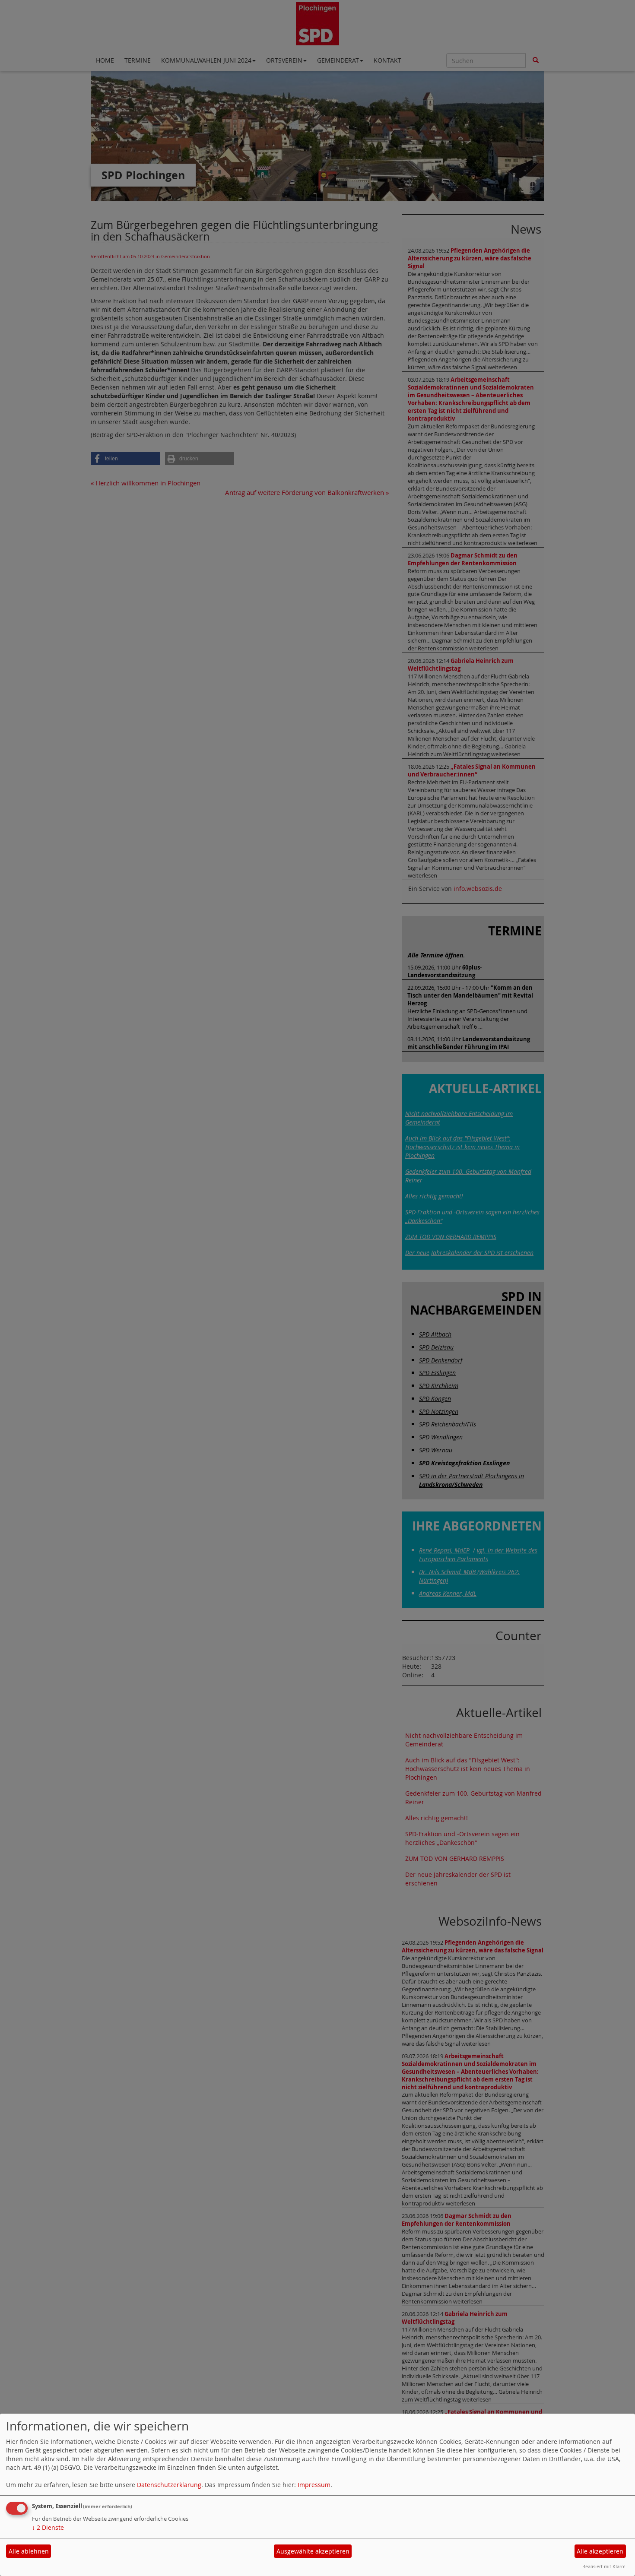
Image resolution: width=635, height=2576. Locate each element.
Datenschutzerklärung (169, 2485)
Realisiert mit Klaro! (604, 2566)
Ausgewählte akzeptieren (313, 2551)
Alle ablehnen (29, 2551)
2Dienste (48, 2527)
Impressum (314, 2485)
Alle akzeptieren (600, 2551)
